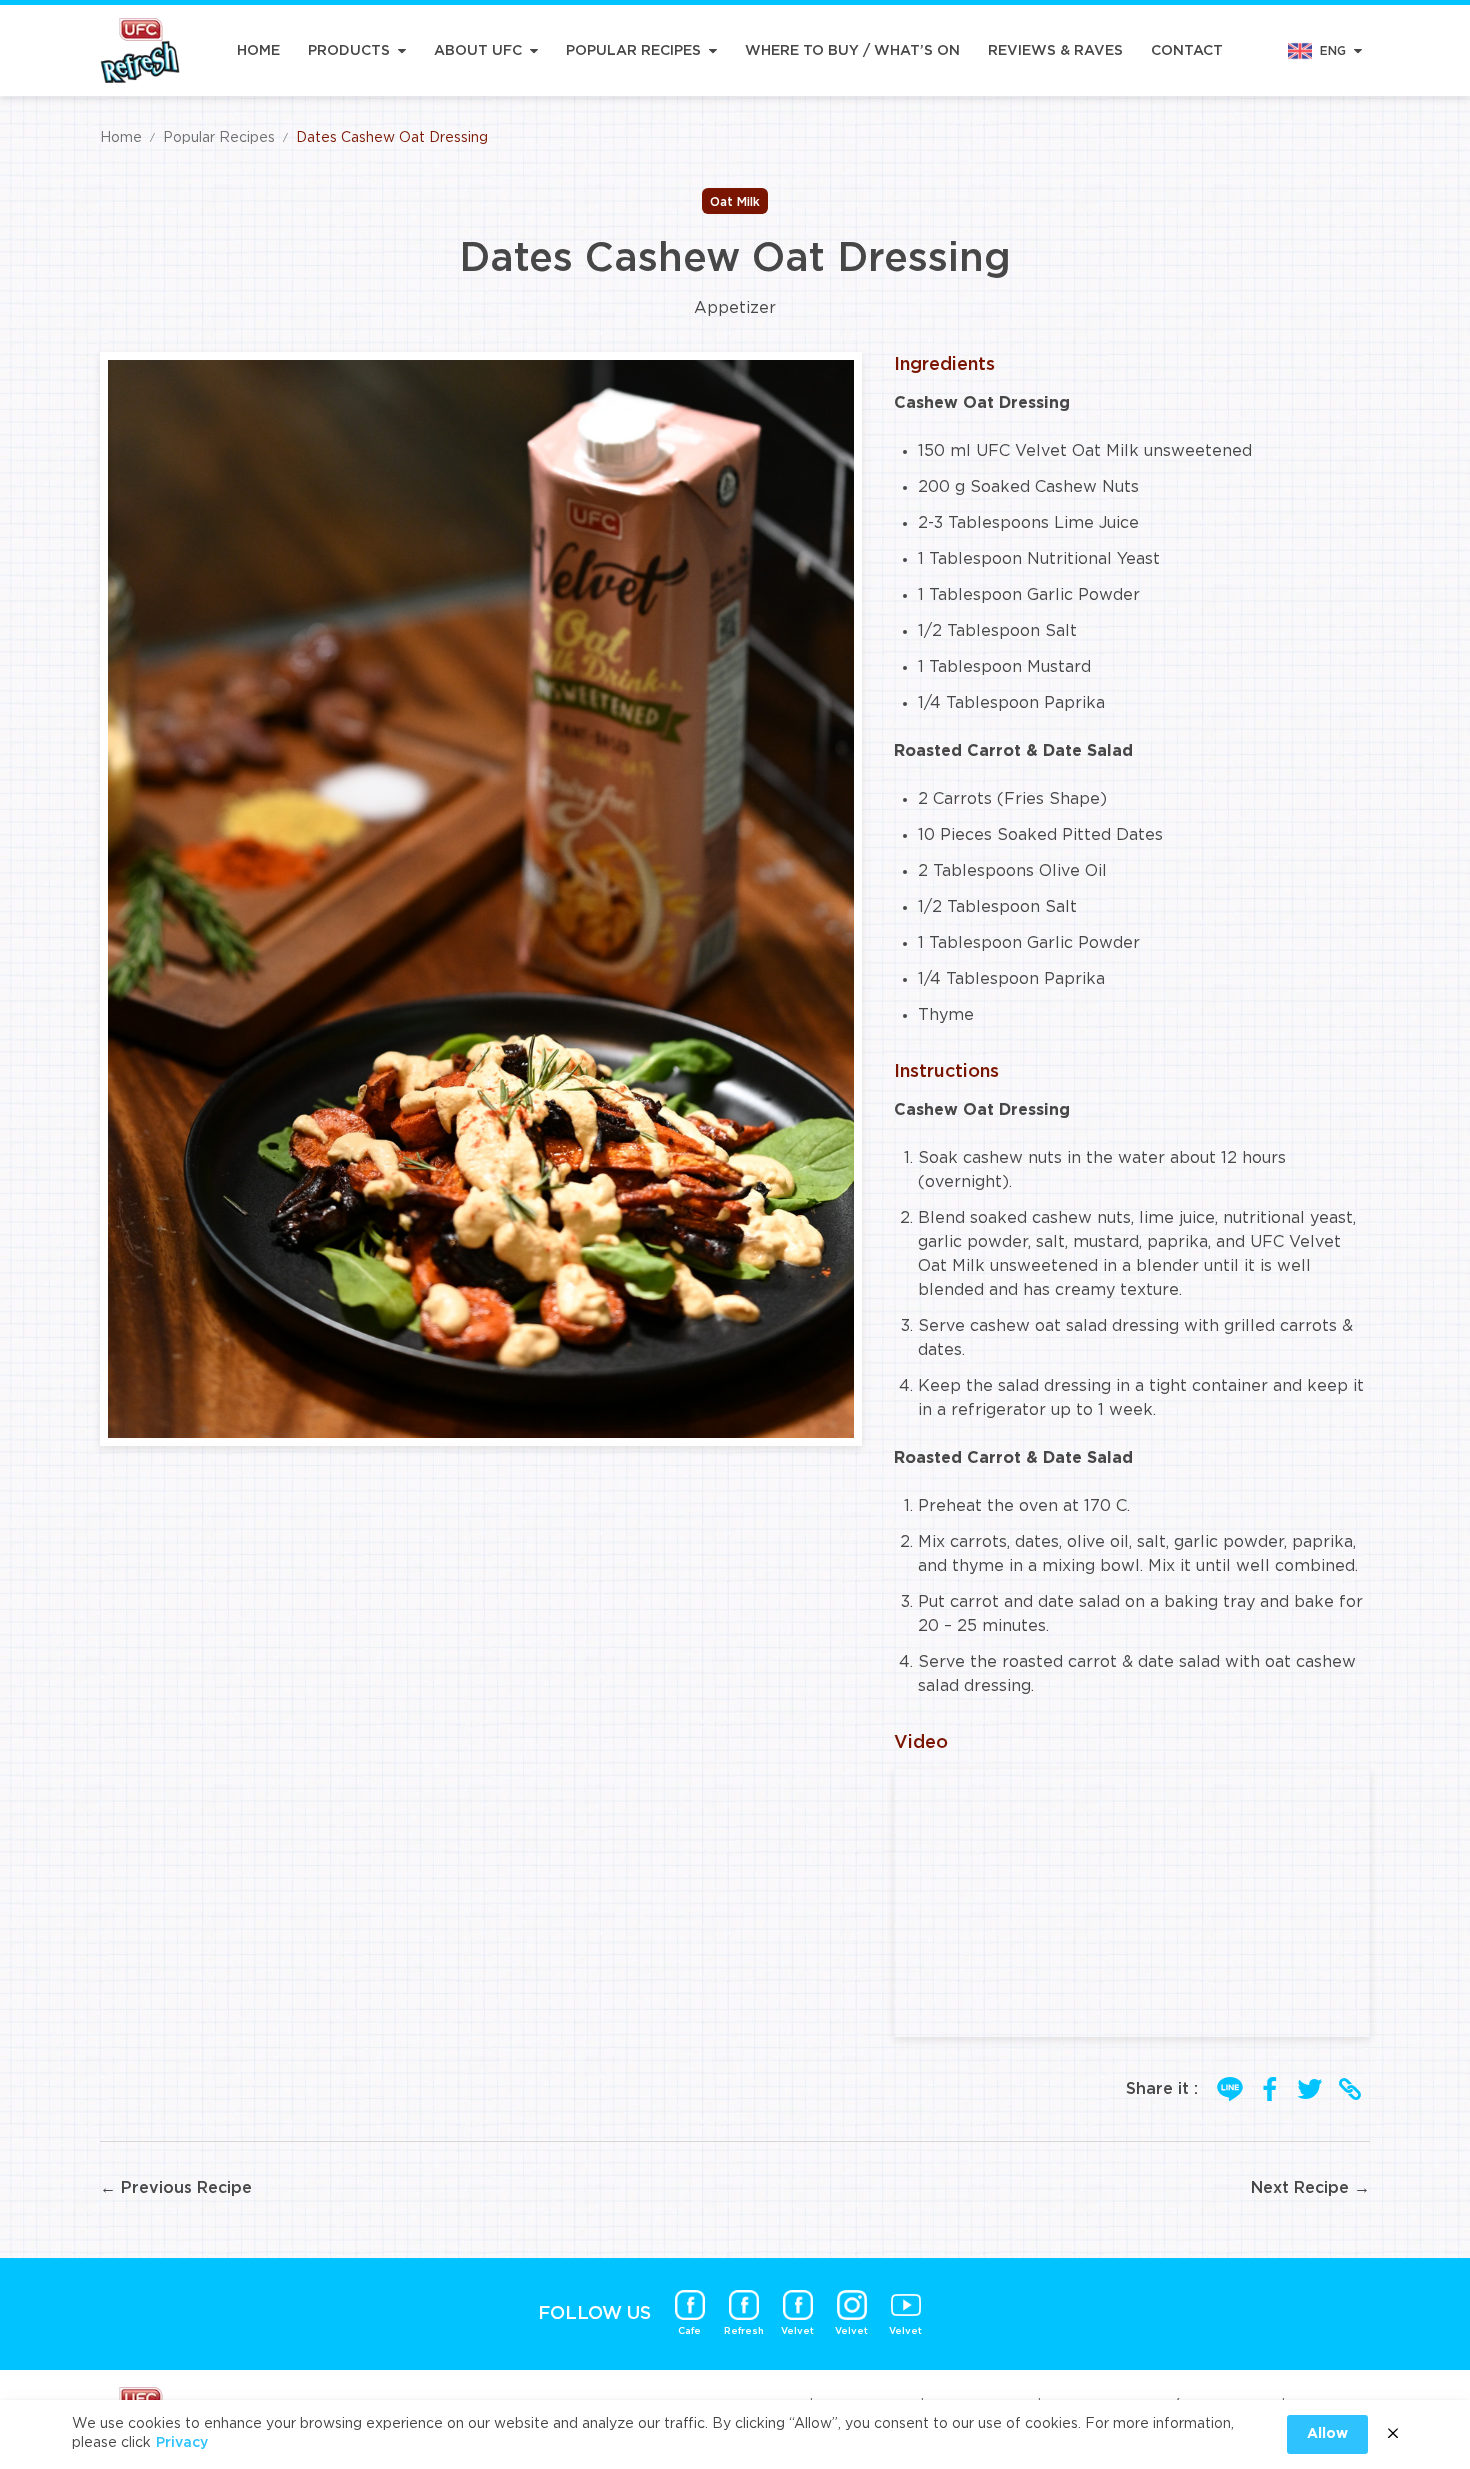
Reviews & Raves (1055, 51)
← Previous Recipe (176, 2188)
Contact (1187, 51)
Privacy (182, 2443)
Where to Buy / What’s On (852, 51)
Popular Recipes (633, 51)
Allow (1327, 2434)
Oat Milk (735, 202)
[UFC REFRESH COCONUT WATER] (140, 50)
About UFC (478, 51)
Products (349, 51)
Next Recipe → (1310, 2188)
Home (258, 51)
